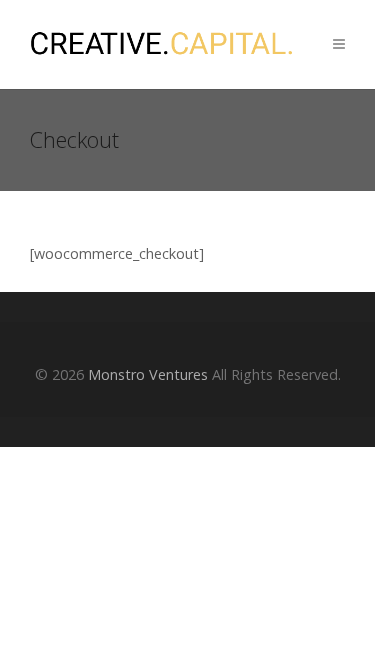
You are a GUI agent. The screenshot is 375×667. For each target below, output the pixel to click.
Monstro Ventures (148, 374)
